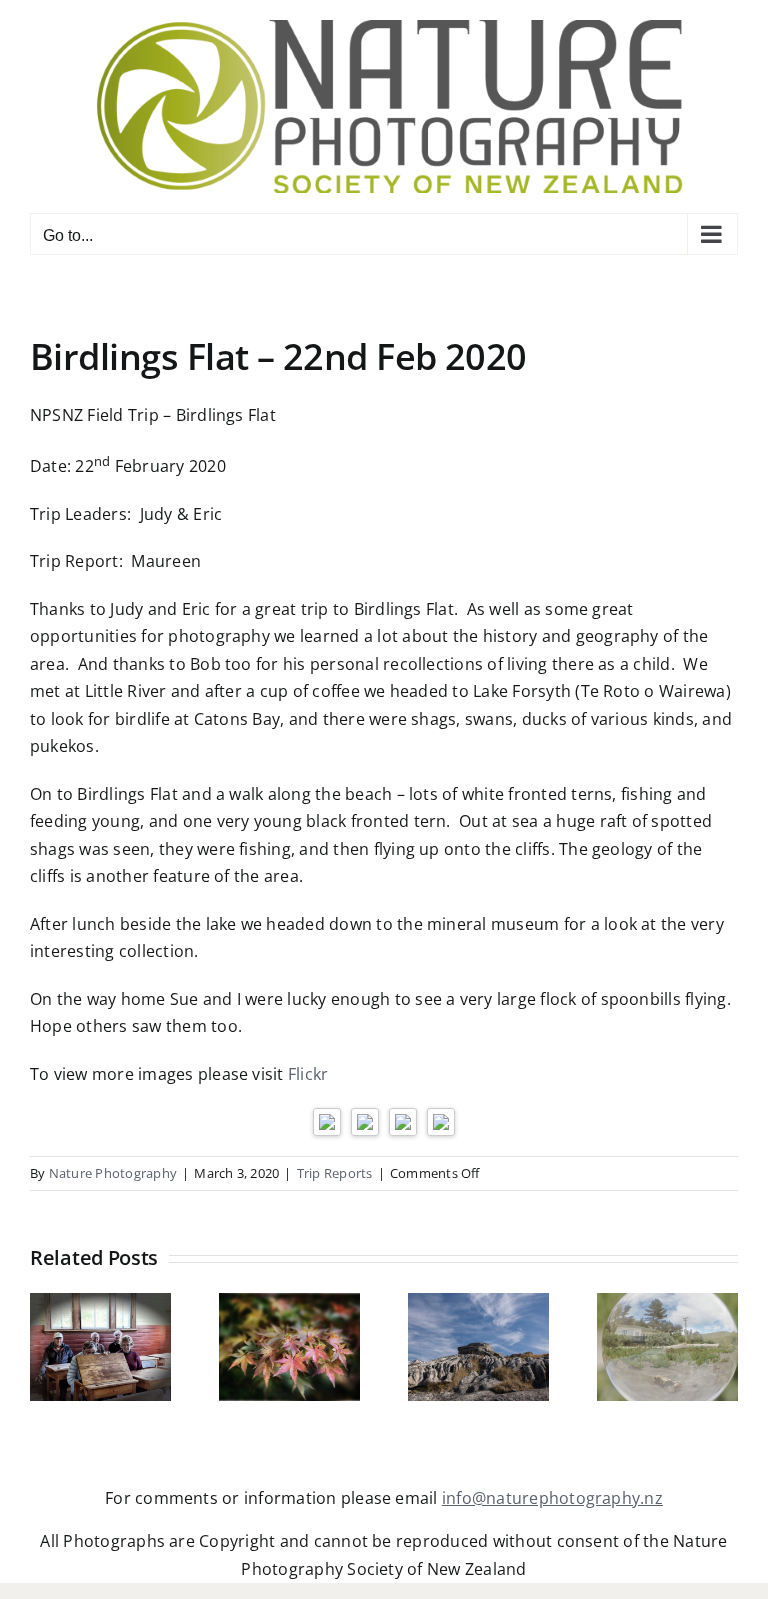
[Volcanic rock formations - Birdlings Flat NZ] (403, 1121)
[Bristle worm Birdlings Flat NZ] (365, 1121)
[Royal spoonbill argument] (441, 1121)
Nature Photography (113, 1173)
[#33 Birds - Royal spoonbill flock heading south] (327, 1121)
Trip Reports (335, 1173)
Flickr (308, 1074)
